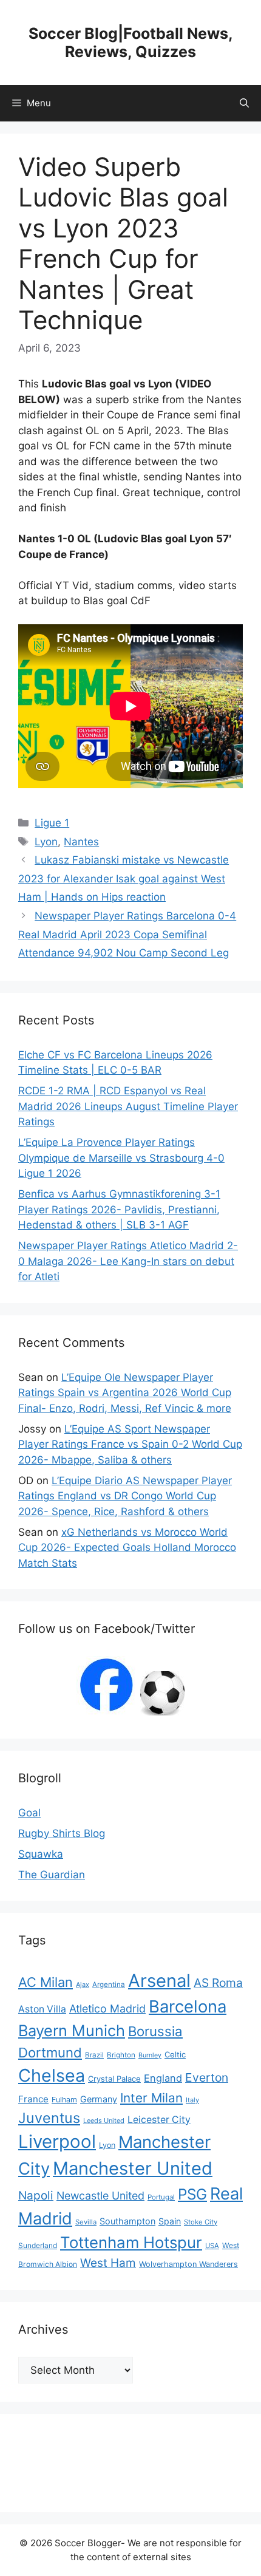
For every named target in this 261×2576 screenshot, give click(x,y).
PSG (192, 2194)
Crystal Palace (114, 2079)
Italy (192, 2100)
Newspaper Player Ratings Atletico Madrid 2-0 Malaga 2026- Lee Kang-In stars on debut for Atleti (128, 1261)
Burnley (150, 2055)
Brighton (121, 2055)
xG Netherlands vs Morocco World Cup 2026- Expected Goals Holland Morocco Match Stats (127, 1548)
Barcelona (188, 2006)
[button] (244, 103)
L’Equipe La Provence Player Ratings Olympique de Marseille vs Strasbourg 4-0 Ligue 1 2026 (121, 1158)
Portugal (161, 2197)
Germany (99, 2099)
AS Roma (218, 1983)
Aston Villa (42, 2009)
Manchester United (133, 2168)
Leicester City (159, 2120)
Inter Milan (151, 2098)
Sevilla (86, 2222)
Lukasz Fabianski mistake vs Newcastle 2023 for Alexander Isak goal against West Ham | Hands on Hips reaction (124, 878)
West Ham (108, 2263)
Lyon (46, 842)
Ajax (83, 1985)
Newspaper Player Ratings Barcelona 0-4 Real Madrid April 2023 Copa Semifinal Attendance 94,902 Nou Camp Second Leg (127, 934)
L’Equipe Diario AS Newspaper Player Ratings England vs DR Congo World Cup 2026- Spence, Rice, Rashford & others (125, 1496)
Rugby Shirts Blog (62, 1833)
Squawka (41, 1854)
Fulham (64, 2100)
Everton (207, 2077)
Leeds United (104, 2121)
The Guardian (52, 1875)
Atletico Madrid (107, 2009)
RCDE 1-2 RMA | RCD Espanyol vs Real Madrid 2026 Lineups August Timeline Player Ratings (128, 1106)
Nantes (81, 842)
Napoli (36, 2196)
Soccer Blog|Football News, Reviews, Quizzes (131, 43)
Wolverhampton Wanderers (188, 2264)
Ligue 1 (52, 823)
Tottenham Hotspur (131, 2242)
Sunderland (38, 2245)
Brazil (94, 2055)
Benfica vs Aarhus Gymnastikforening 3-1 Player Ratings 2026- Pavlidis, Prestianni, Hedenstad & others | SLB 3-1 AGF (119, 1209)
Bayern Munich (72, 2030)
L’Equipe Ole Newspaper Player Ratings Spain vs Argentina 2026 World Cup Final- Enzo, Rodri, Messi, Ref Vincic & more (125, 1393)
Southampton (127, 2221)
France (33, 2099)
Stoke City (201, 2222)
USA (212, 2246)
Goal (29, 1813)
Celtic (175, 2054)
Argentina (109, 1985)
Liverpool (57, 2142)
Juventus (49, 2118)
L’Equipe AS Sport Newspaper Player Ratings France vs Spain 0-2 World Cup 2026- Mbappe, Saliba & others (130, 1444)
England (163, 2078)
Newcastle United (100, 2196)
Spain (170, 2221)
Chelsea (52, 2075)
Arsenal (159, 1981)
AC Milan (46, 1982)
